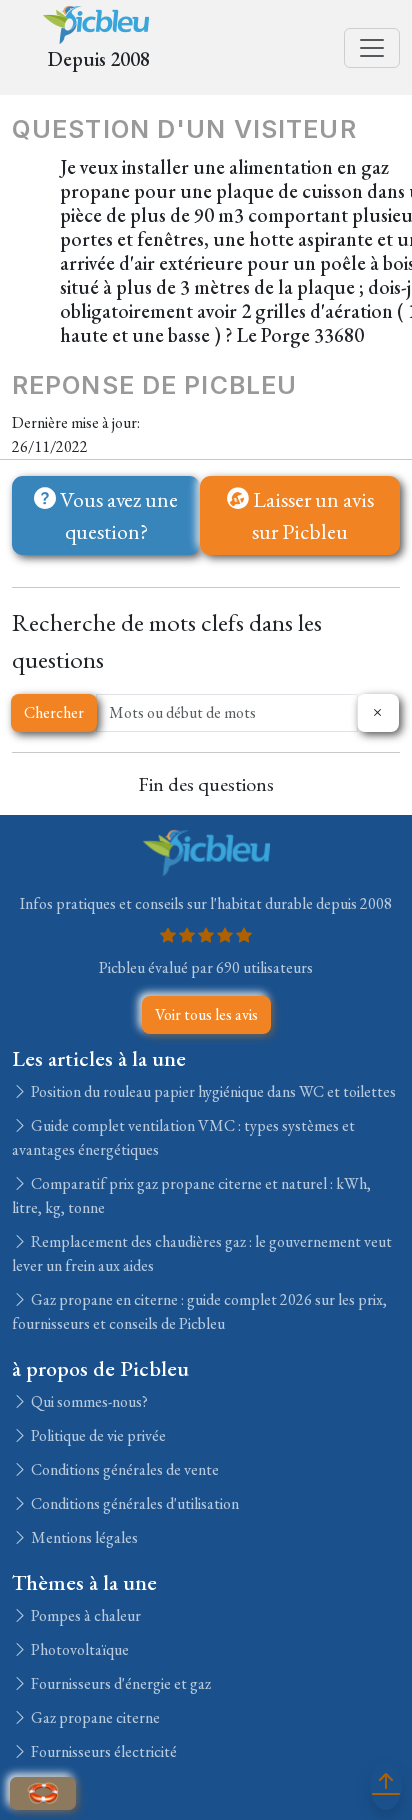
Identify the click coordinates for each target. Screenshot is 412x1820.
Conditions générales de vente (123, 1469)
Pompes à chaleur (84, 1615)
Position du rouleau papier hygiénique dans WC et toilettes (212, 1091)
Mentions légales (83, 1537)
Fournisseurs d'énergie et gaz (119, 1683)
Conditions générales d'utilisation (133, 1503)
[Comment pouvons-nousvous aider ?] (43, 1793)
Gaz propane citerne (94, 1717)
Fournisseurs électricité (102, 1751)
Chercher (54, 712)
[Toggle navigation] (372, 48)
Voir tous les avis (206, 1014)
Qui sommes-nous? (88, 1401)
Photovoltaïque (78, 1649)
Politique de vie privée (97, 1435)
